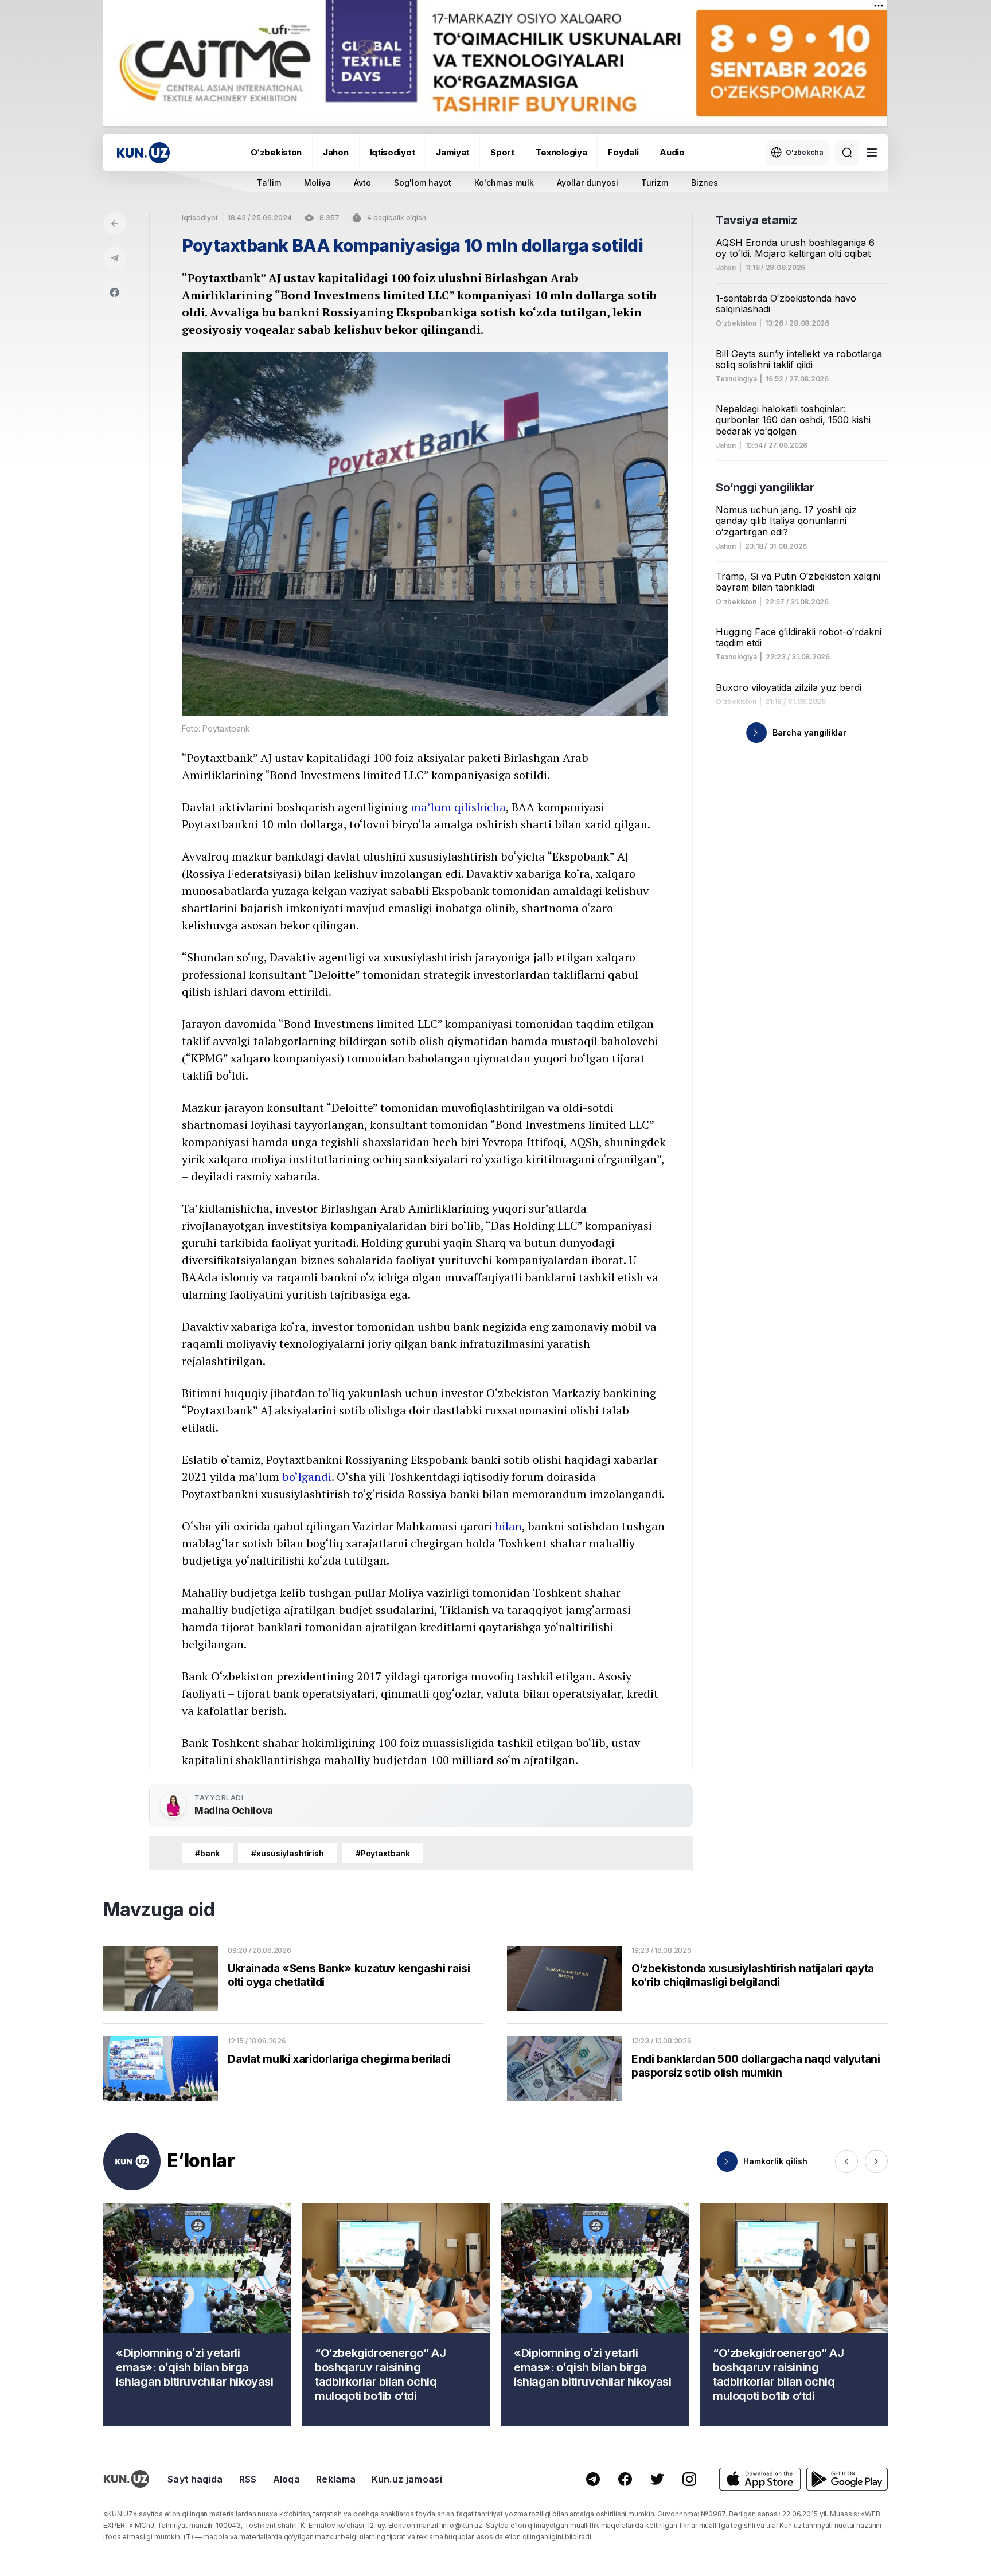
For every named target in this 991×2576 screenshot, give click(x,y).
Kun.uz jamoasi (407, 2479)
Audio (672, 152)
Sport (502, 152)
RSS (248, 2479)
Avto (362, 183)
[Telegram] (115, 258)
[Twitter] (657, 2479)
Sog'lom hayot (423, 183)
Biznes (705, 183)
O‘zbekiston (276, 152)
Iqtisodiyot (393, 152)
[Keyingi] (876, 2161)
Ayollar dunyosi (588, 183)
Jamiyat (452, 152)
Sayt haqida (195, 2479)
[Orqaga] (115, 224)
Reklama (336, 2479)
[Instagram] (689, 2479)
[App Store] (760, 2479)
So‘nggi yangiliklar (765, 487)
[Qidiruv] (847, 153)
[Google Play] (847, 2479)
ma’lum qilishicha (458, 807)
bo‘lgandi (307, 1477)
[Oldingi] (846, 2161)
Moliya (317, 183)
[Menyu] (872, 153)
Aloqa (287, 2479)
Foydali (623, 152)
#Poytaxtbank (383, 1853)
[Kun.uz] (143, 153)
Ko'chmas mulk (504, 183)
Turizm (655, 183)
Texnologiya (561, 152)
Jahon (336, 152)
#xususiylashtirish (288, 1853)
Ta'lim (269, 183)
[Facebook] (115, 292)
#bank (207, 1853)
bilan (508, 1526)
